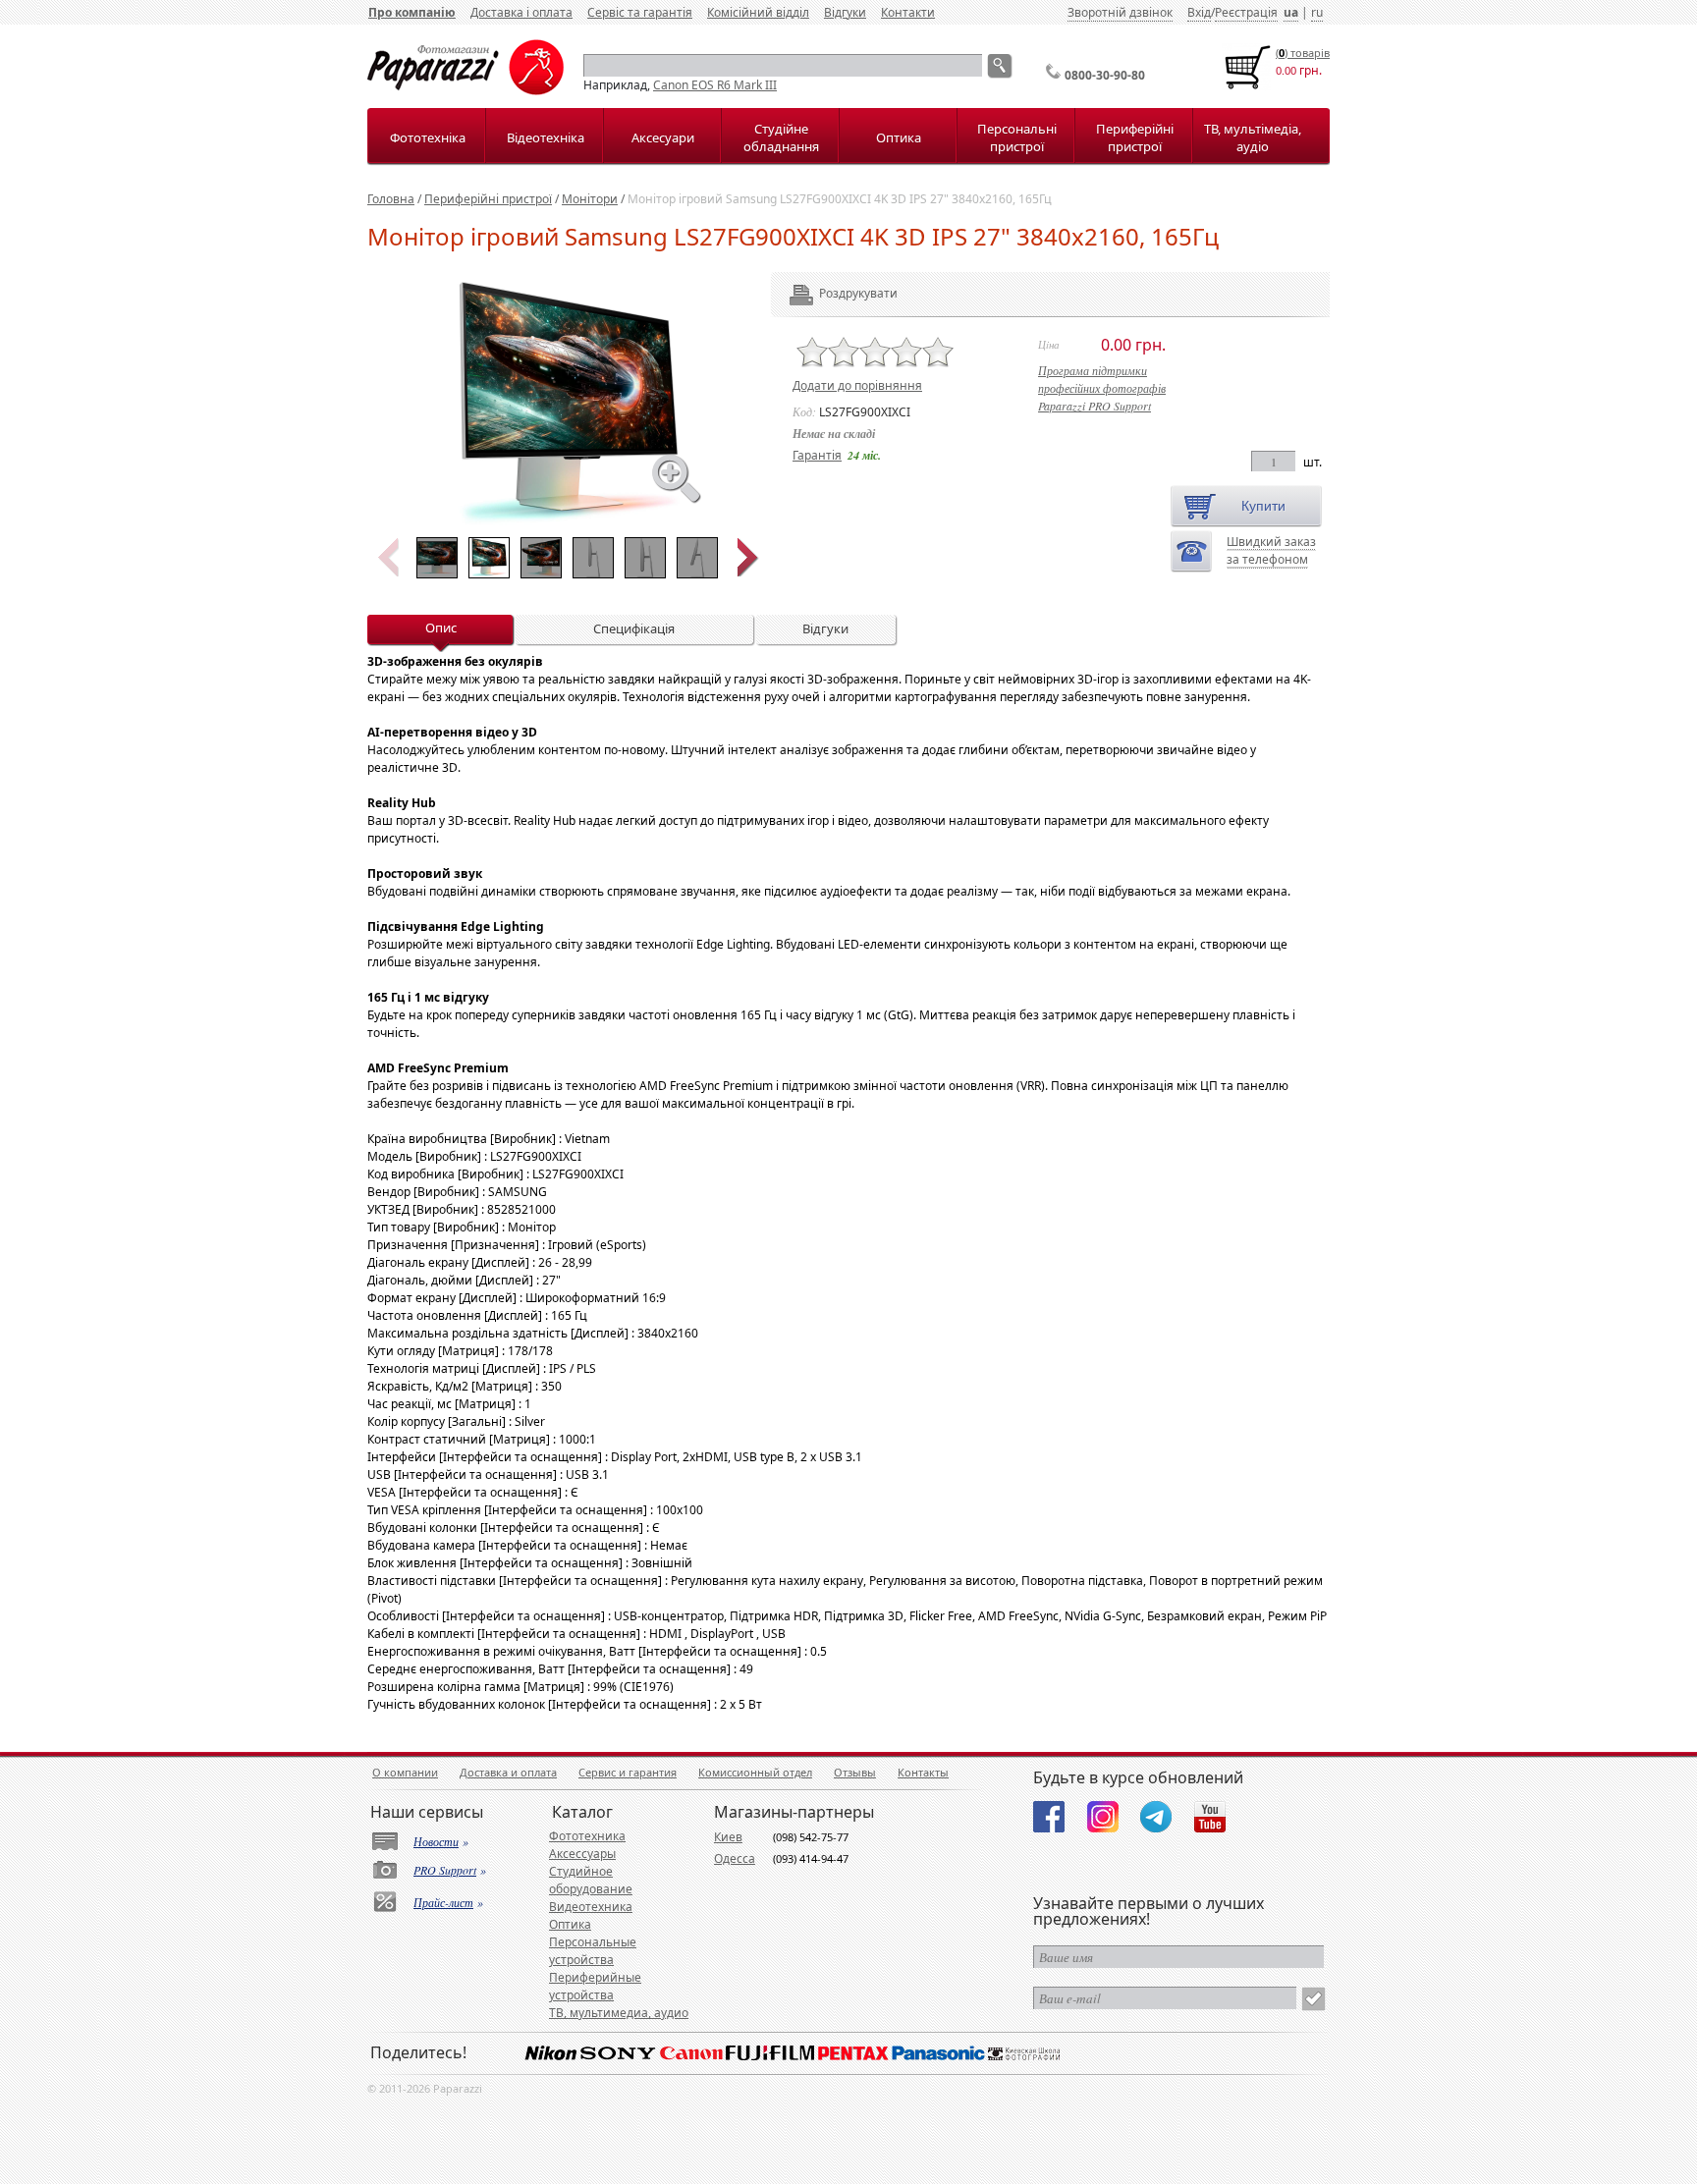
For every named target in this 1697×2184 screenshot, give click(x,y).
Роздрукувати (831, 293)
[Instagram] (1103, 1817)
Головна (391, 199)
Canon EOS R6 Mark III (715, 85)
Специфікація (634, 628)
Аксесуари (663, 137)
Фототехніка (428, 137)
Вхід (1199, 12)
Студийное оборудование (591, 1880)
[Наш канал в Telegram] (1156, 1817)
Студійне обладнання (781, 137)
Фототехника (587, 1836)
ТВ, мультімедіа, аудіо (1253, 137)
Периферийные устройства (595, 1986)
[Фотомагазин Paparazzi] (465, 91)
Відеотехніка (546, 137)
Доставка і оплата (521, 12)
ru (1317, 12)
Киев (728, 1837)
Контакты (923, 1772)
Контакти (908, 12)
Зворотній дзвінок (1120, 12)
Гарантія (817, 455)
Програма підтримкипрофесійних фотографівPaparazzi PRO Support (1102, 388)
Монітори (590, 199)
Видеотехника (591, 1907)
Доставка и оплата (508, 1772)
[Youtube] (1210, 1817)
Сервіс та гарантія (640, 12)
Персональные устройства (593, 1951)
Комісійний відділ (758, 12)
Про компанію (412, 12)
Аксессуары (582, 1854)
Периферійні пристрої (1135, 137)
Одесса (735, 1858)
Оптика (899, 137)
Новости (436, 1841)
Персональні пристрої (1017, 137)
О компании (405, 1772)
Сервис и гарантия (628, 1772)
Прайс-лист (443, 1902)
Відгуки (845, 12)
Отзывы (855, 1772)
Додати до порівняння (857, 385)
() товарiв (1303, 53)
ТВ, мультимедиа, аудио (619, 2013)
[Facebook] (1049, 1817)
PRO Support (445, 1870)
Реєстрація (1246, 12)
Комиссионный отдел (755, 1772)
